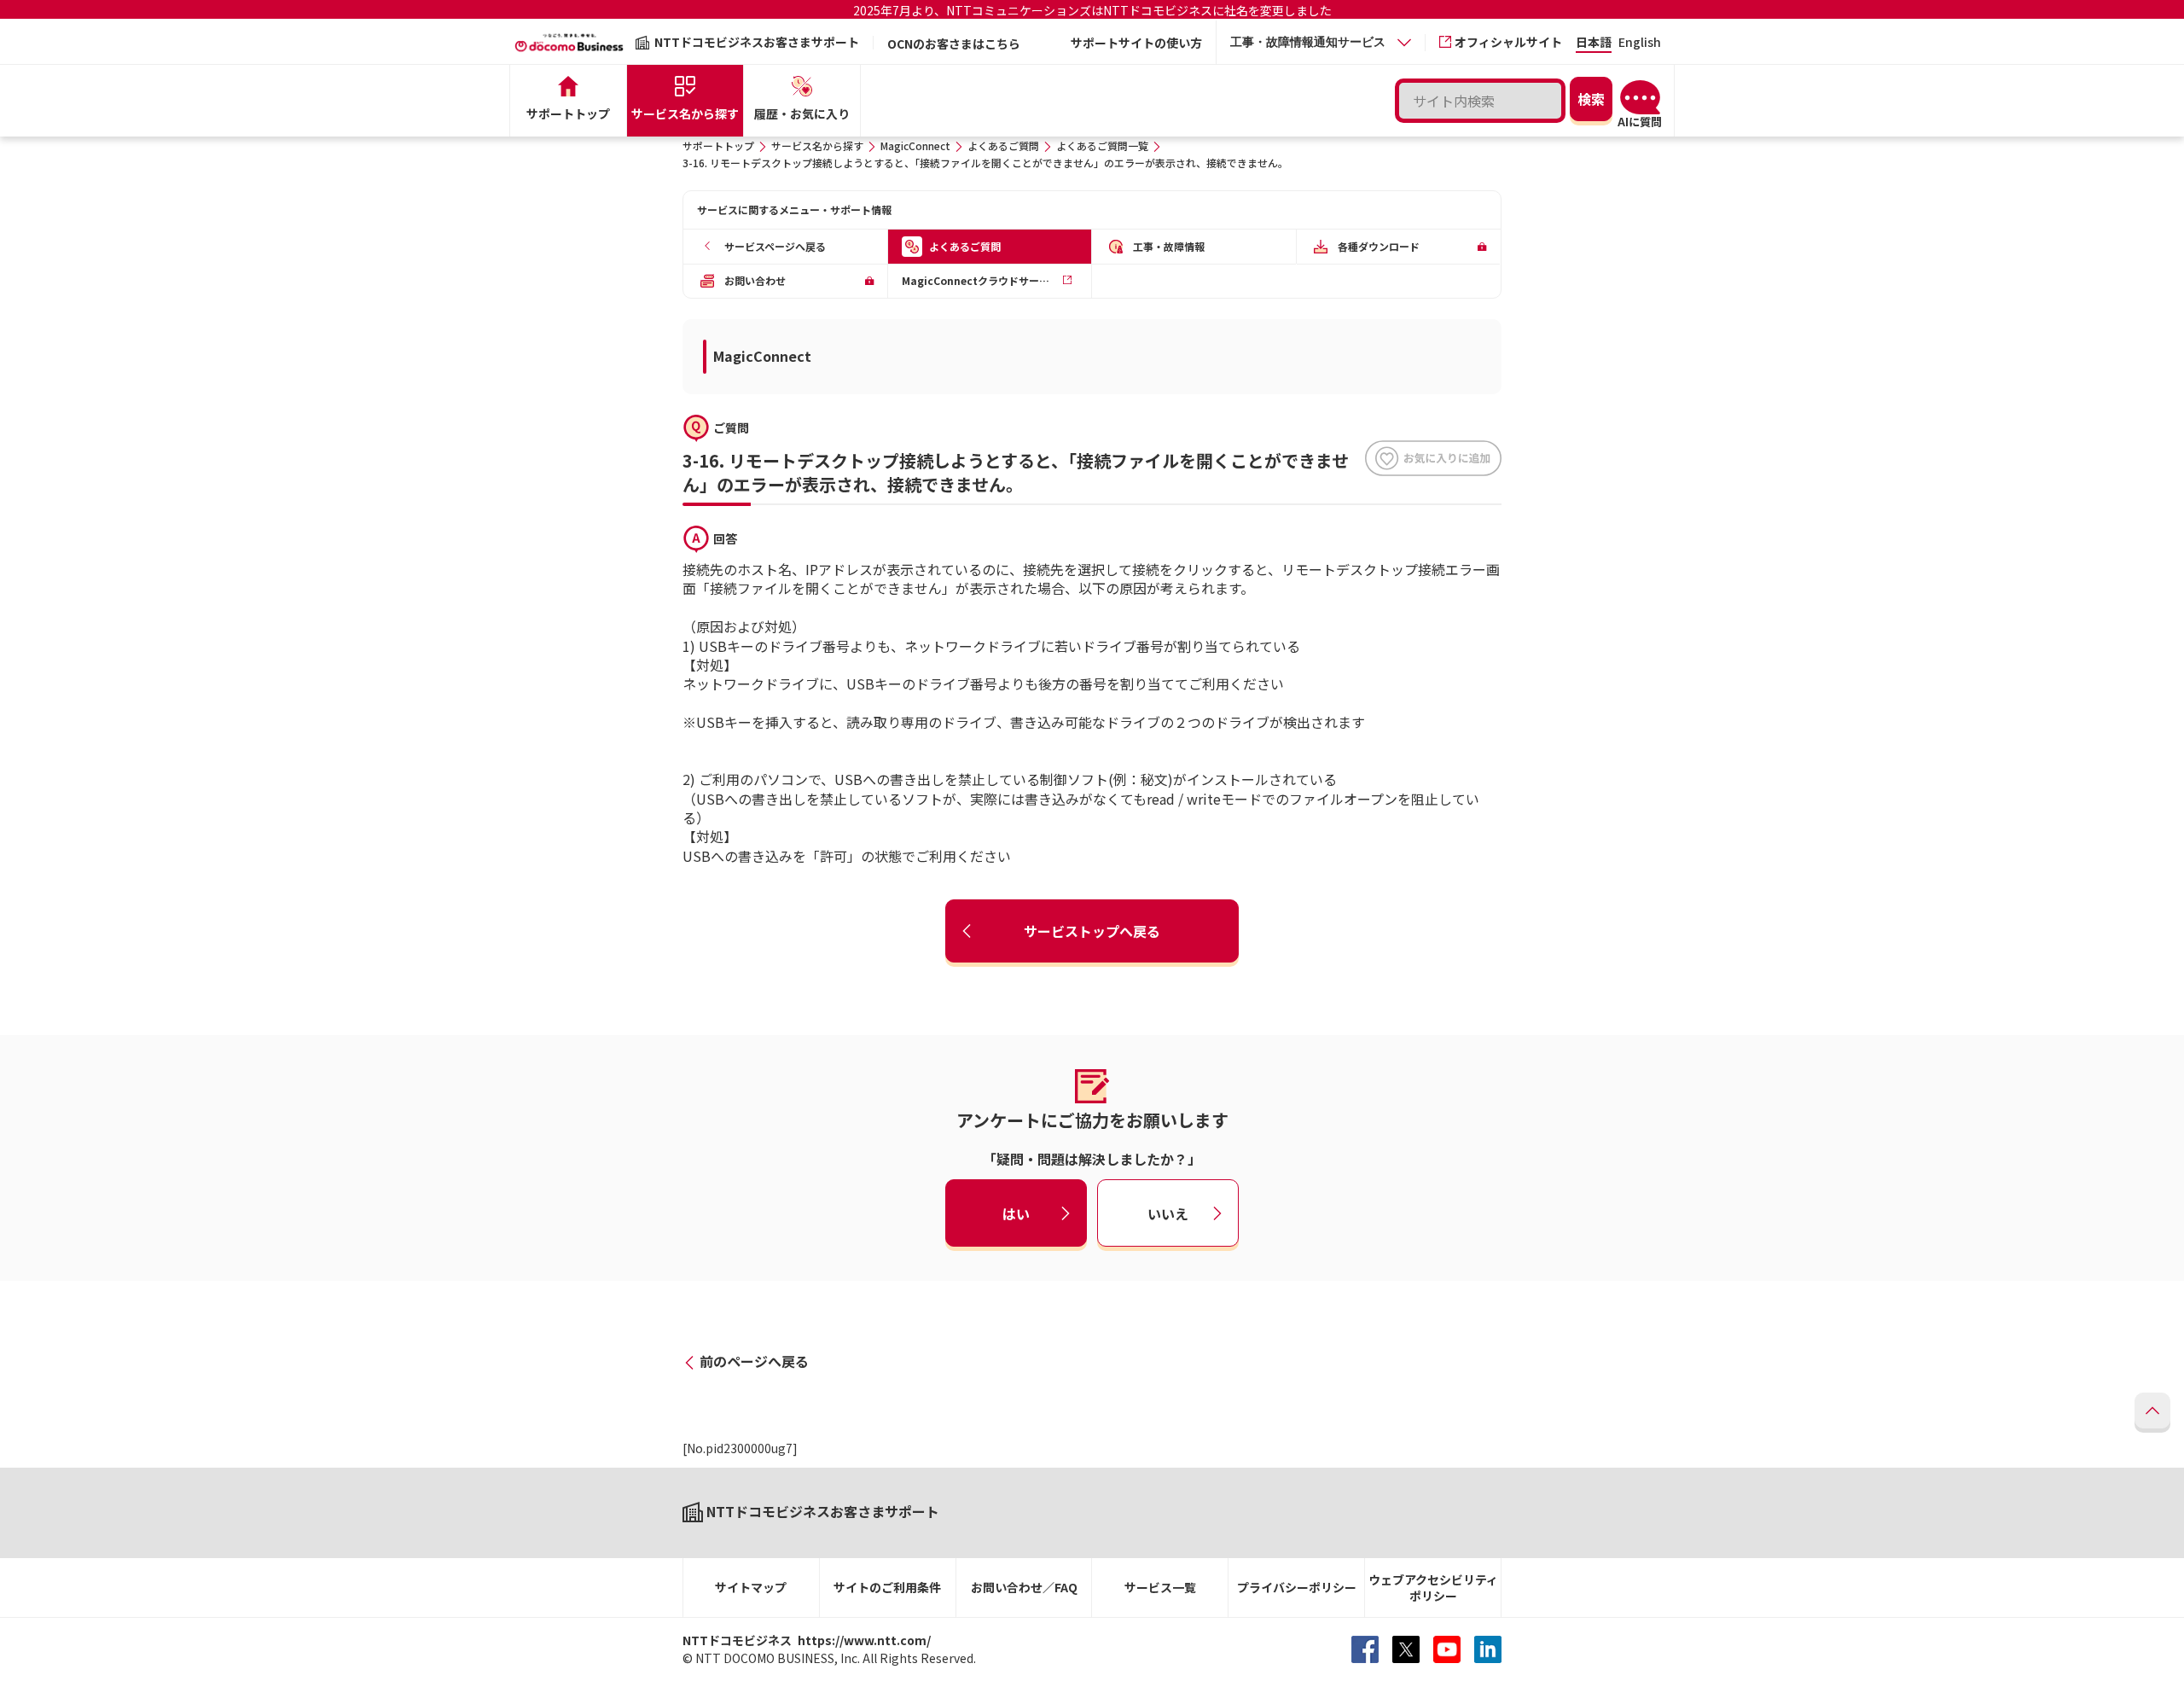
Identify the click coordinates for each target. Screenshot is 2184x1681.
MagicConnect (915, 145)
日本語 (1594, 43)
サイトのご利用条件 (887, 1587)
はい (1016, 1213)
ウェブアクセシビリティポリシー (1433, 1588)
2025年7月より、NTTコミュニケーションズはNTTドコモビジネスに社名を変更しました (1092, 10)
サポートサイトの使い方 (1136, 43)
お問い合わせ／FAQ (1024, 1587)
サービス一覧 (1160, 1587)
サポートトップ (718, 145)
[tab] (1321, 42)
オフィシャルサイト (1508, 42)
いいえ (1168, 1213)
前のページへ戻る (754, 1361)
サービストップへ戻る (1092, 931)
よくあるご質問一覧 (1102, 145)
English (1640, 43)
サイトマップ (751, 1587)
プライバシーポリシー (1297, 1587)
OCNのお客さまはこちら (954, 44)
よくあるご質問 (1003, 145)
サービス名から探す (817, 145)
